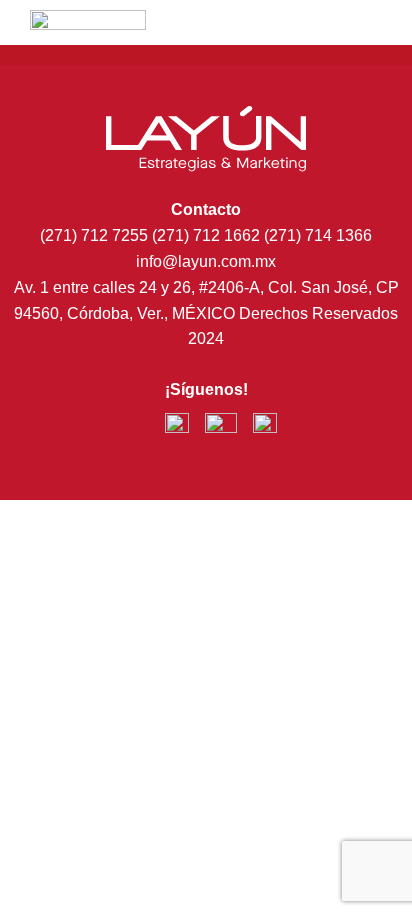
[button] (333, 38)
